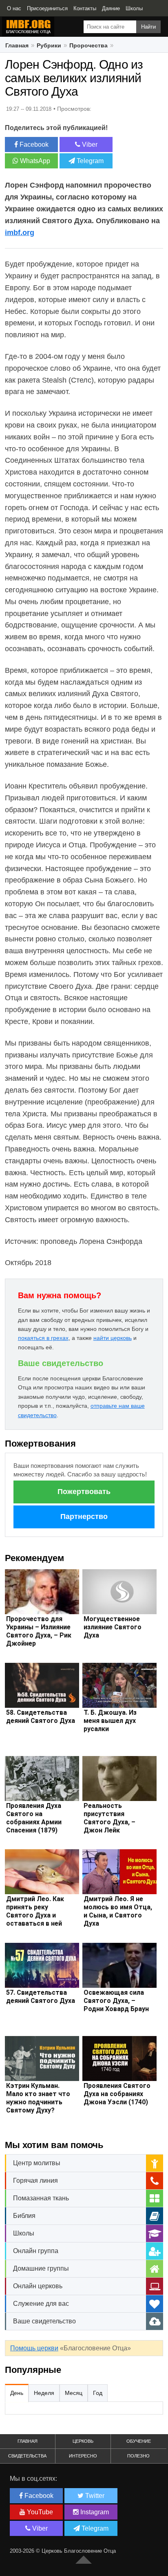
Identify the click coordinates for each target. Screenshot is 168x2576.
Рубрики (49, 45)
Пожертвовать (84, 1492)
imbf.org (20, 233)
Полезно (138, 2456)
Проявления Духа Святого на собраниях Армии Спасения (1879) (34, 1818)
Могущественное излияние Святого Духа (113, 1627)
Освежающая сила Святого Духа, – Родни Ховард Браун (116, 2001)
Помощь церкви (34, 2348)
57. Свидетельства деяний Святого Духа (41, 1997)
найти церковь (113, 1338)
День (17, 2393)
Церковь (83, 2441)
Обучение (139, 2441)
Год (98, 2393)
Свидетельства (27, 2456)
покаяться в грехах (43, 1338)
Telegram (89, 161)
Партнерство (84, 1516)
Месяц (74, 2393)
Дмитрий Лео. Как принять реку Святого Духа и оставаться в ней (35, 1911)
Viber (89, 144)
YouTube (39, 2512)
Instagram (94, 2512)
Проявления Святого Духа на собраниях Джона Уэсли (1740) (117, 2094)
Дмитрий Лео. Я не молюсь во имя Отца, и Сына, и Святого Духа (118, 1911)
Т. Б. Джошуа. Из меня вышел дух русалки (110, 1721)
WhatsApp (34, 161)
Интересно (83, 2456)
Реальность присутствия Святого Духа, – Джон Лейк (109, 1818)
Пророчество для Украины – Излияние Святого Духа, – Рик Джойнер (39, 1631)
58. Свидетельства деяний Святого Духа (41, 1717)
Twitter (94, 2496)
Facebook (33, 144)
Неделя (44, 2393)
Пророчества (88, 45)
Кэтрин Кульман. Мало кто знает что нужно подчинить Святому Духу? (38, 2098)
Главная (17, 45)
